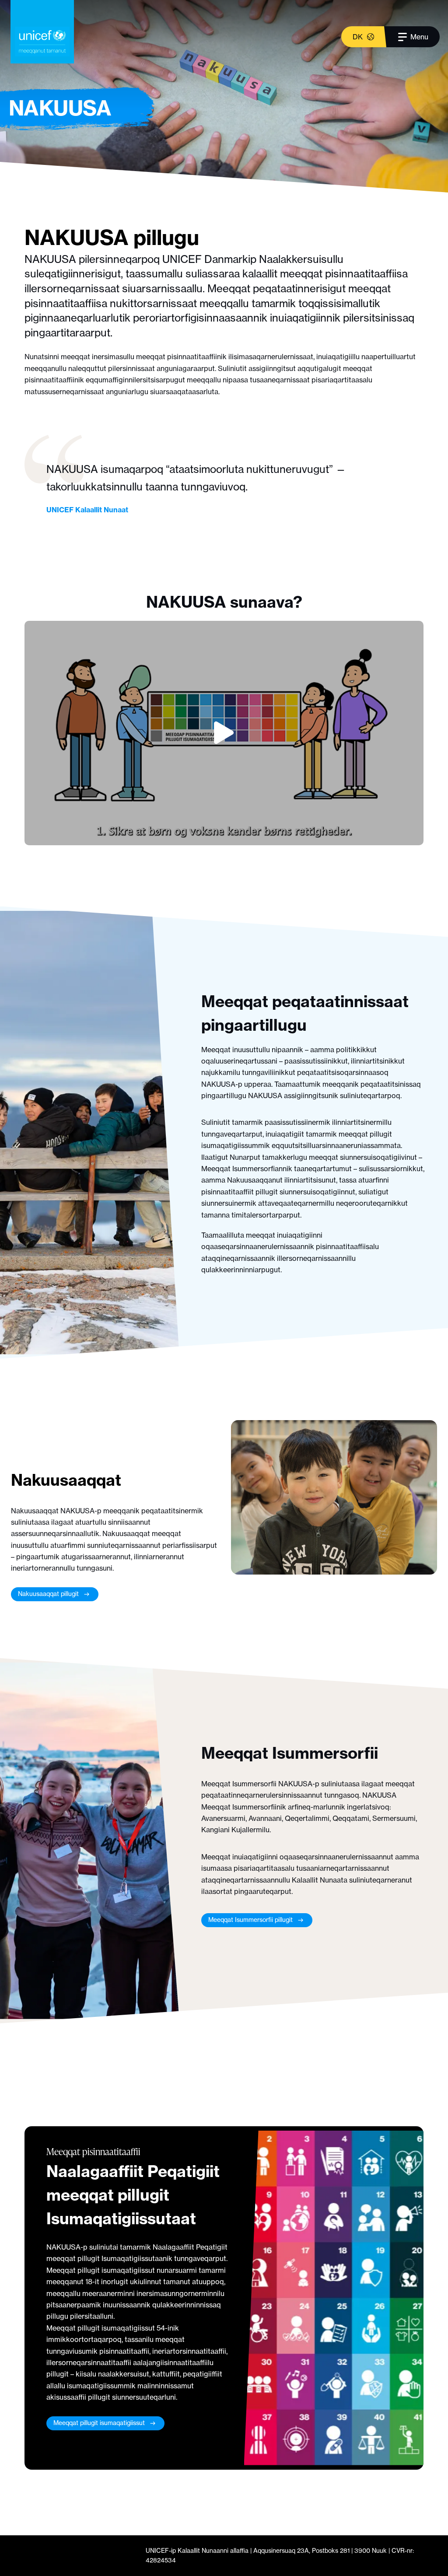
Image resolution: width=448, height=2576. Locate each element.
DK (358, 37)
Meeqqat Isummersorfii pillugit (250, 1920)
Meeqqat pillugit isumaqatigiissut (99, 2423)
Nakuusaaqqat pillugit (48, 1594)
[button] (224, 733)
